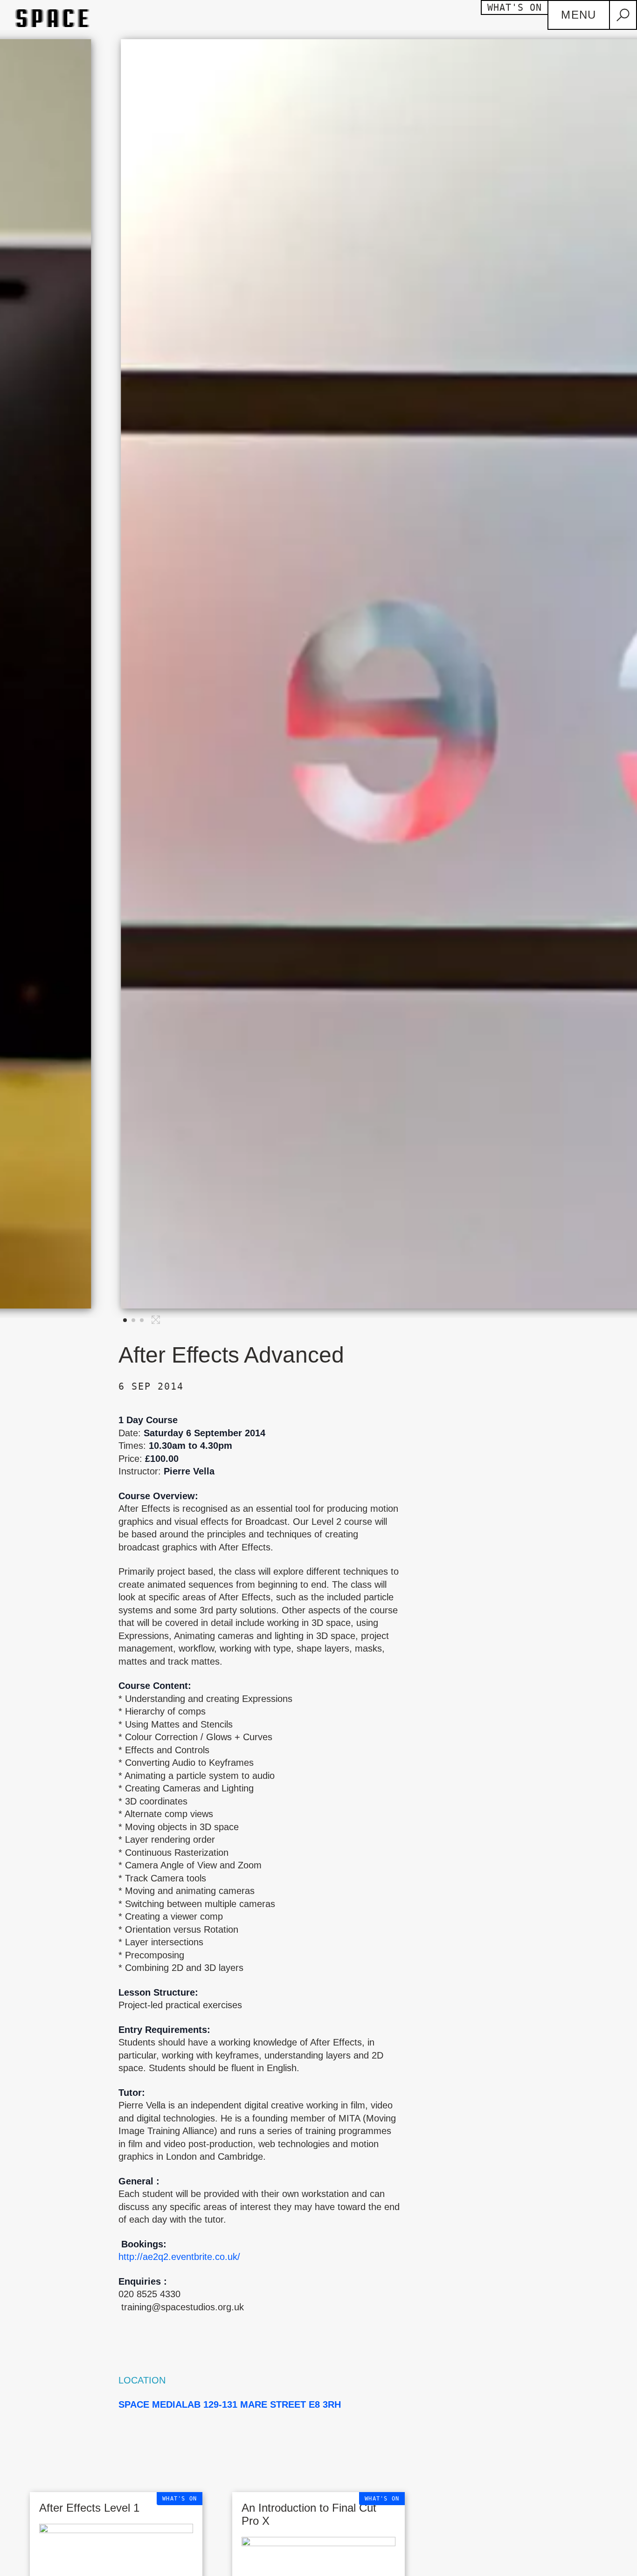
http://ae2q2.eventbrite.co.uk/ (182, 2257)
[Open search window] (623, 15)
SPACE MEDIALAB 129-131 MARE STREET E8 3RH (230, 2404)
